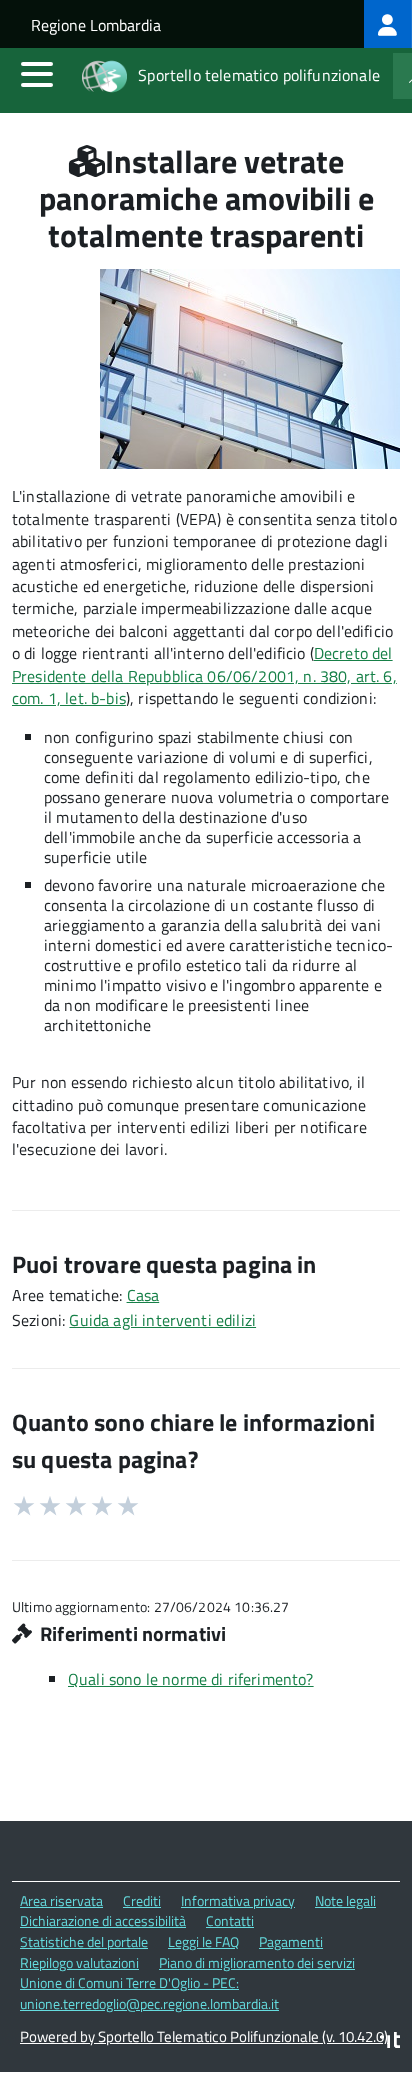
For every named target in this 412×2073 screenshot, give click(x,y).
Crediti (142, 1900)
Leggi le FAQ (203, 1941)
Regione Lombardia (96, 25)
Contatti (230, 1920)
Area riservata (61, 1900)
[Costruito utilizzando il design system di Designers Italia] (390, 2042)
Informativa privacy (238, 1900)
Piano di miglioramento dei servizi (257, 1962)
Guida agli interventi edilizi (162, 1320)
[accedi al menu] (37, 74)
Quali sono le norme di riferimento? (191, 1679)
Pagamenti (291, 1941)
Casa (143, 1295)
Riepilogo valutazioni (79, 1962)
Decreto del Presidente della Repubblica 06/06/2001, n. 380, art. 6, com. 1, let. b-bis (204, 675)
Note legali (345, 1900)
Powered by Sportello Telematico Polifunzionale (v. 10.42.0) (204, 2036)
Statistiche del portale (84, 1941)
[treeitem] (388, 24)
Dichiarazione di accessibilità (103, 1920)
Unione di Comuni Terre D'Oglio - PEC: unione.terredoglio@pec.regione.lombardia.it (149, 1993)
